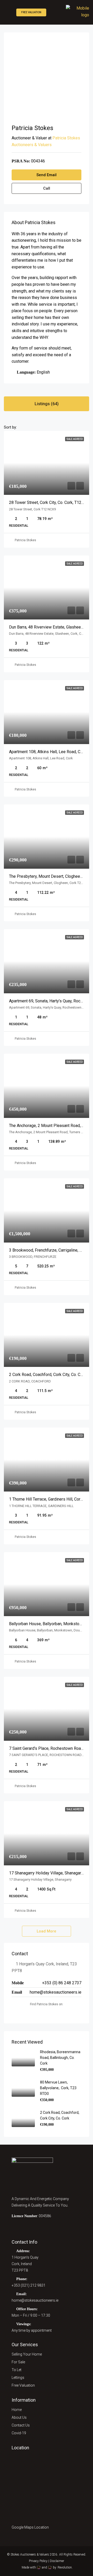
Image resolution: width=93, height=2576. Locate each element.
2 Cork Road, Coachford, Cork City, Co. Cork (48, 1375)
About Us (19, 2417)
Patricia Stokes (25, 540)
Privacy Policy (38, 2561)
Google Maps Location (31, 2527)
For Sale (18, 2362)
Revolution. (65, 2567)
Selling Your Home (27, 2354)
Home (17, 2410)
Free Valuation (31, 12)
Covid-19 (19, 2433)
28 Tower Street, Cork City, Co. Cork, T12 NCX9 (51, 502)
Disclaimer (57, 2561)
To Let (17, 2370)
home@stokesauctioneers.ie (56, 1992)
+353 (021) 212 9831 (29, 2285)
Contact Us (21, 2425)
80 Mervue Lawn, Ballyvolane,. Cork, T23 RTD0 (58, 2088)
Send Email (47, 175)
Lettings (18, 2378)
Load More (47, 1931)
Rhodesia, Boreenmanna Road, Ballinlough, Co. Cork (60, 2058)
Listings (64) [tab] (47, 404)
